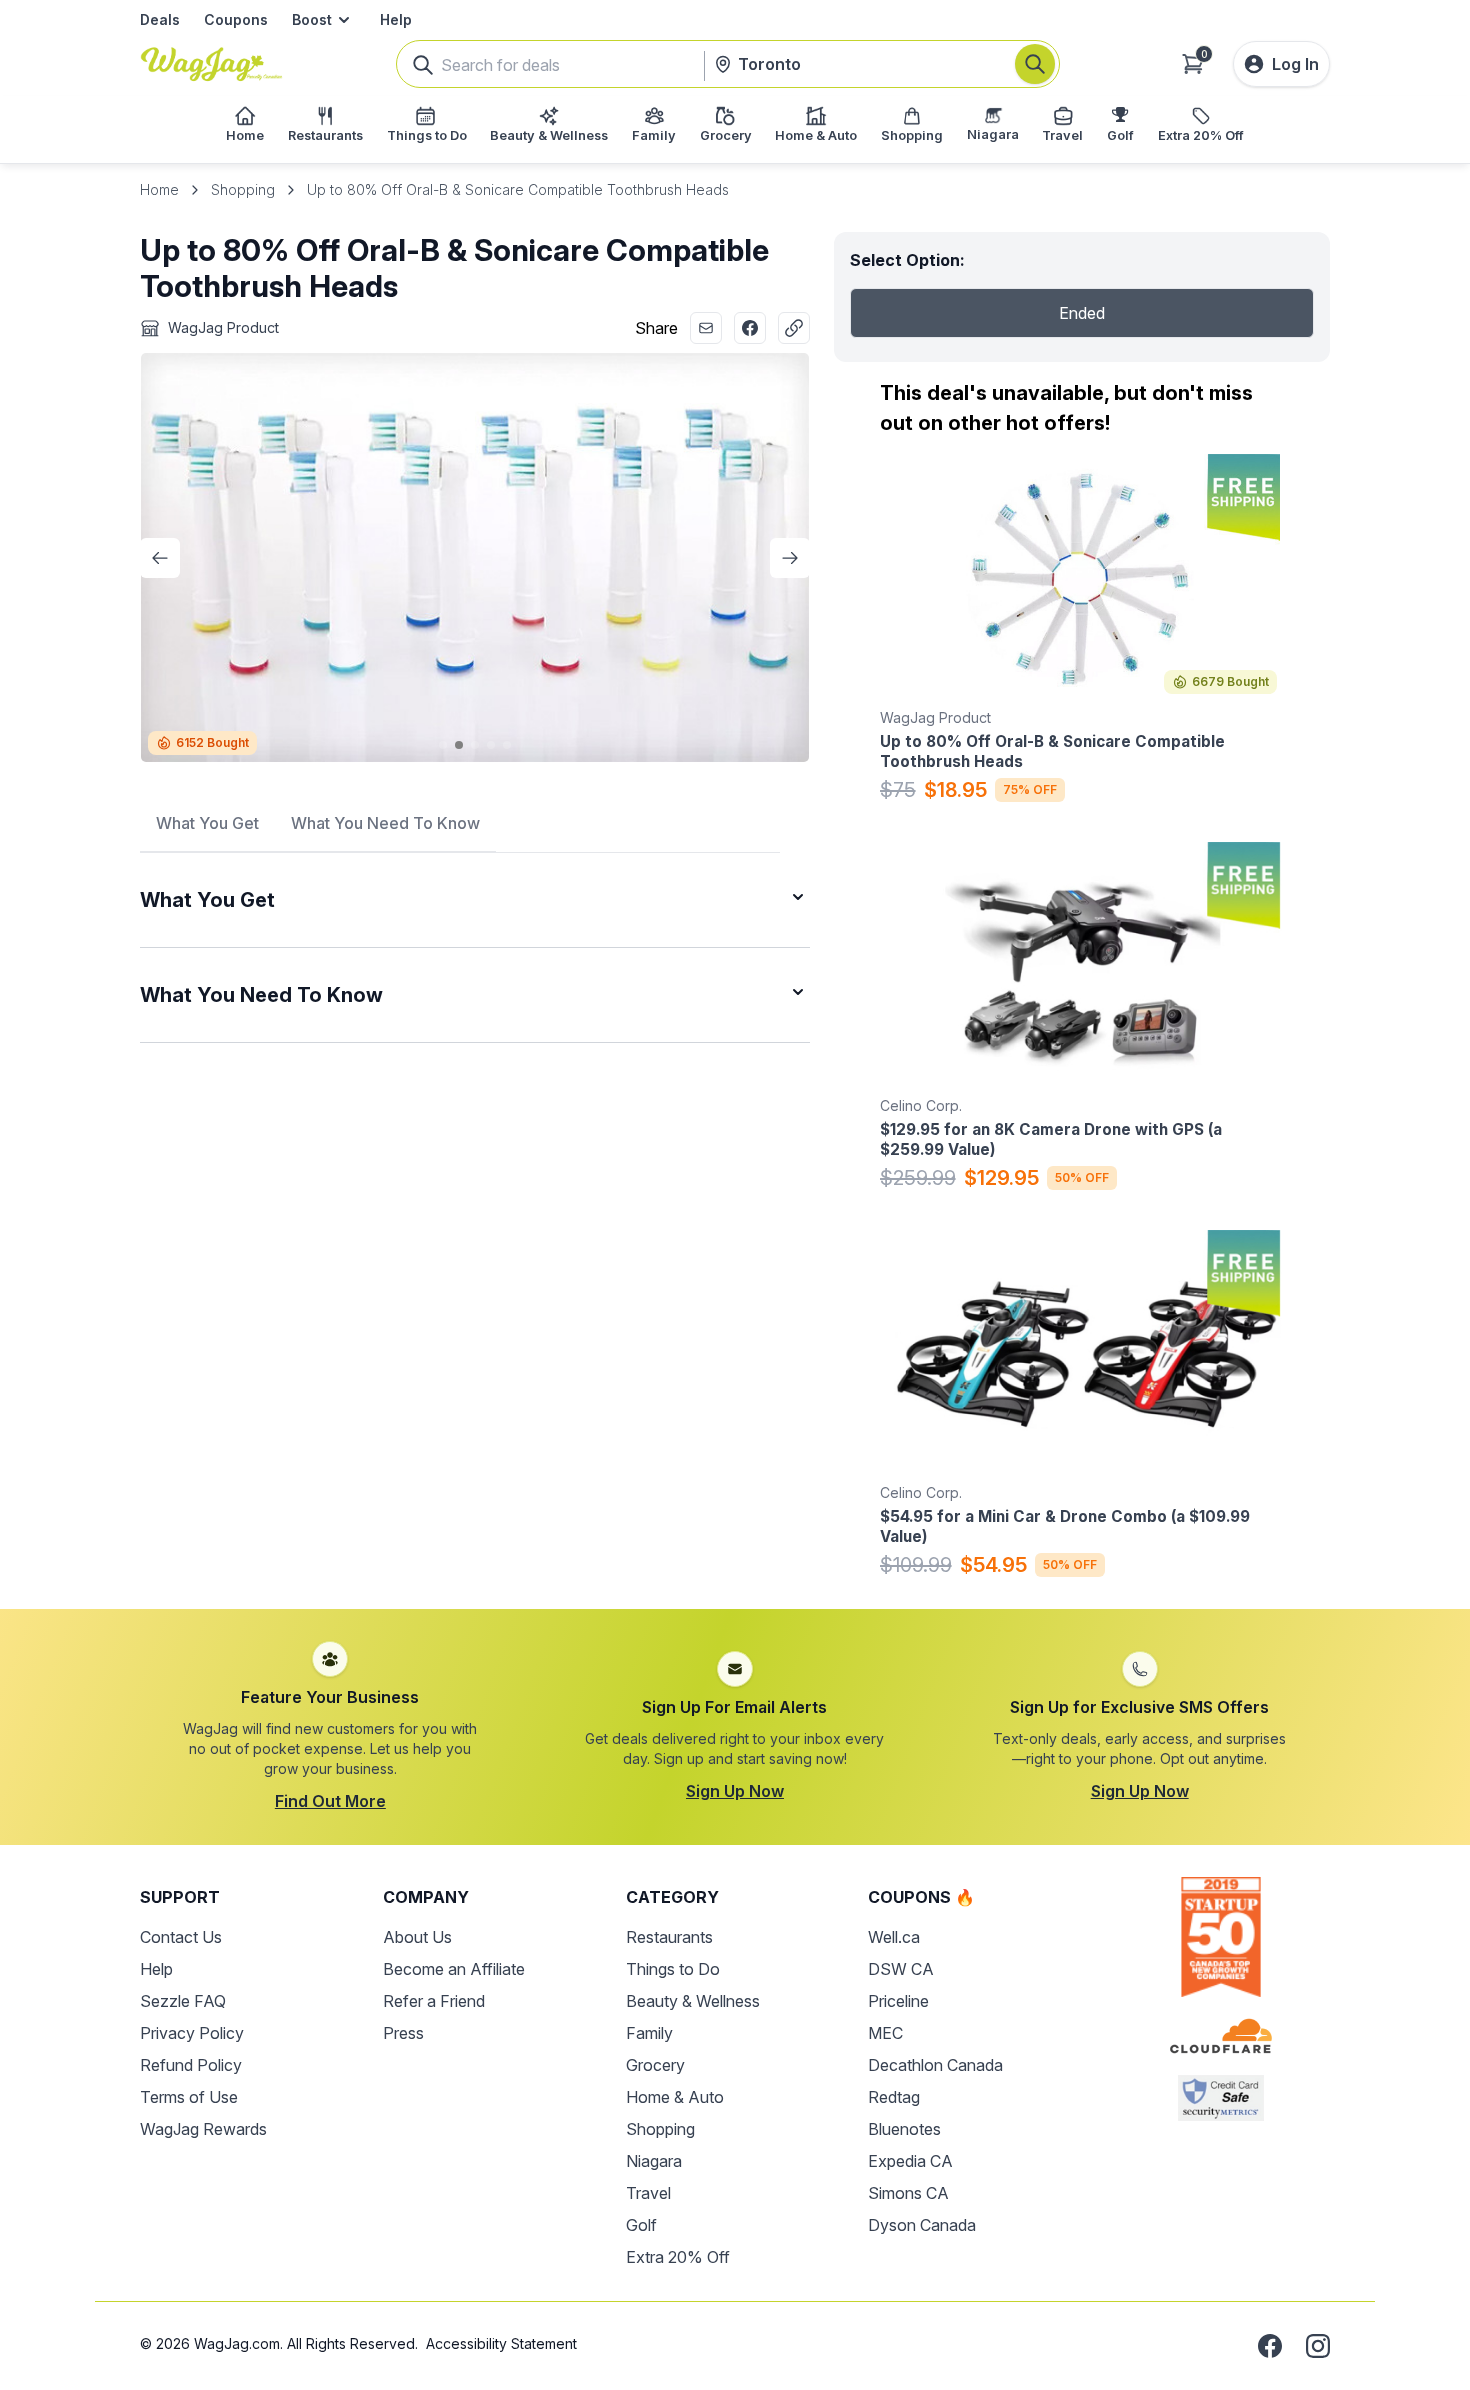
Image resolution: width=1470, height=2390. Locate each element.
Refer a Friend (434, 2001)
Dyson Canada (922, 2225)
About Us (417, 1937)
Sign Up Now (735, 1791)
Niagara (654, 2161)
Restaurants (669, 1937)
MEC (885, 2033)
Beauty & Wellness (693, 2001)
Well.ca (894, 1937)
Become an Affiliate (454, 1969)
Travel (648, 2193)
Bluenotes (904, 2129)
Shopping (243, 189)
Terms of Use (189, 2097)
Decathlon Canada (935, 2065)
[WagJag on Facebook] (1270, 2346)
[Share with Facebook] (750, 328)
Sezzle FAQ (183, 2001)
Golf (641, 2225)
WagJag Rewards (203, 2129)
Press (403, 2033)
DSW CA (901, 1969)
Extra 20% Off (678, 2257)
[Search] (1035, 64)
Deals (160, 19)
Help (396, 19)
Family (649, 2033)
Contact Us (181, 1937)
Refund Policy (191, 2065)
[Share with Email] (706, 328)
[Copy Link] (794, 328)
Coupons (236, 19)
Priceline (898, 2001)
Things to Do (673, 1969)
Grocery (655, 2065)
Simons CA (908, 2193)
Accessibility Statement (501, 2343)
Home (159, 189)
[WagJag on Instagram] (1318, 2346)
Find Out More (330, 1801)
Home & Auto (675, 2097)
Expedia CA (910, 2161)
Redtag (894, 2097)
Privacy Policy (192, 2033)
